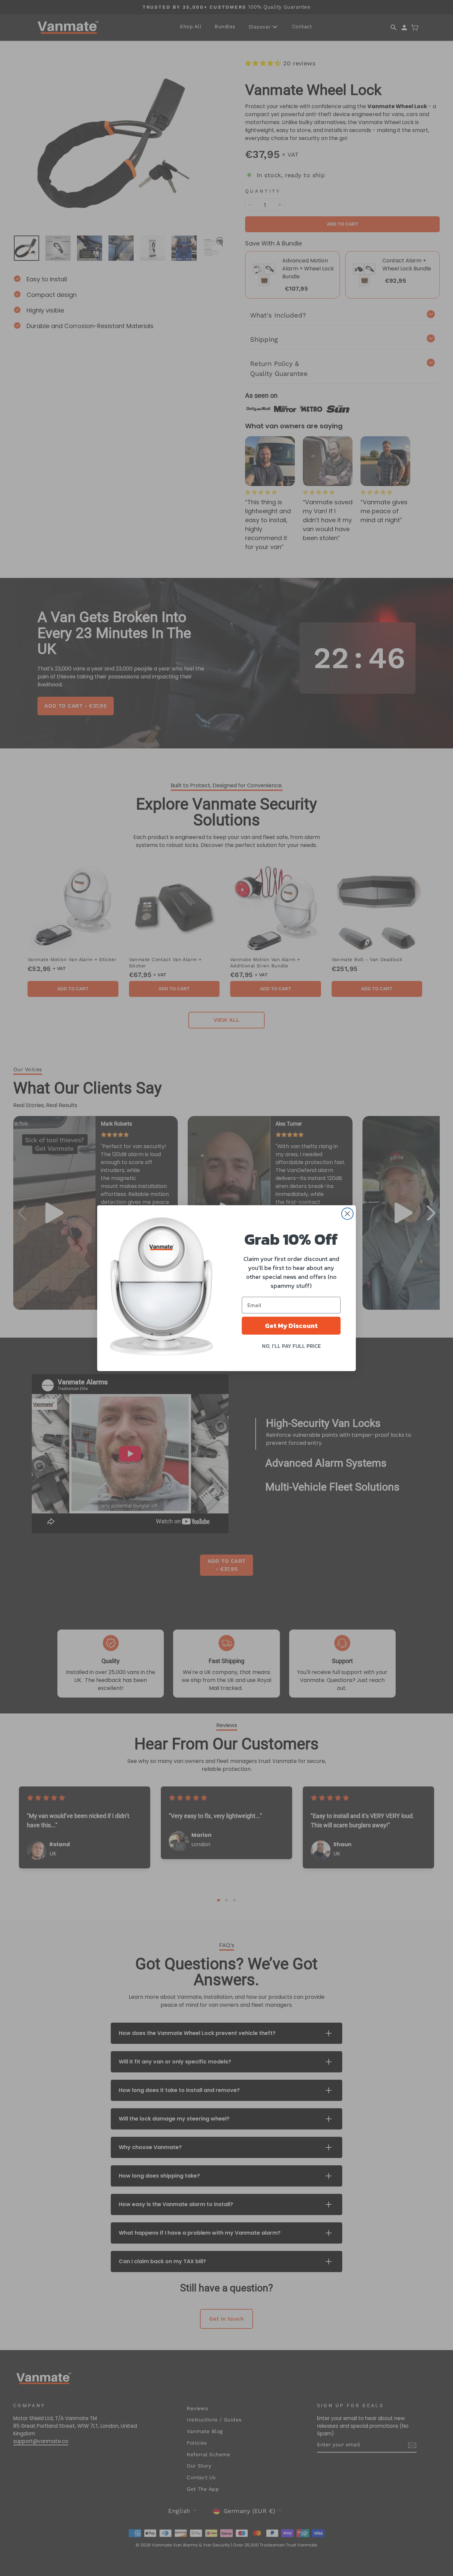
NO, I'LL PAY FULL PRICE (291, 1346)
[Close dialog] (347, 1214)
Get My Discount (291, 1326)
